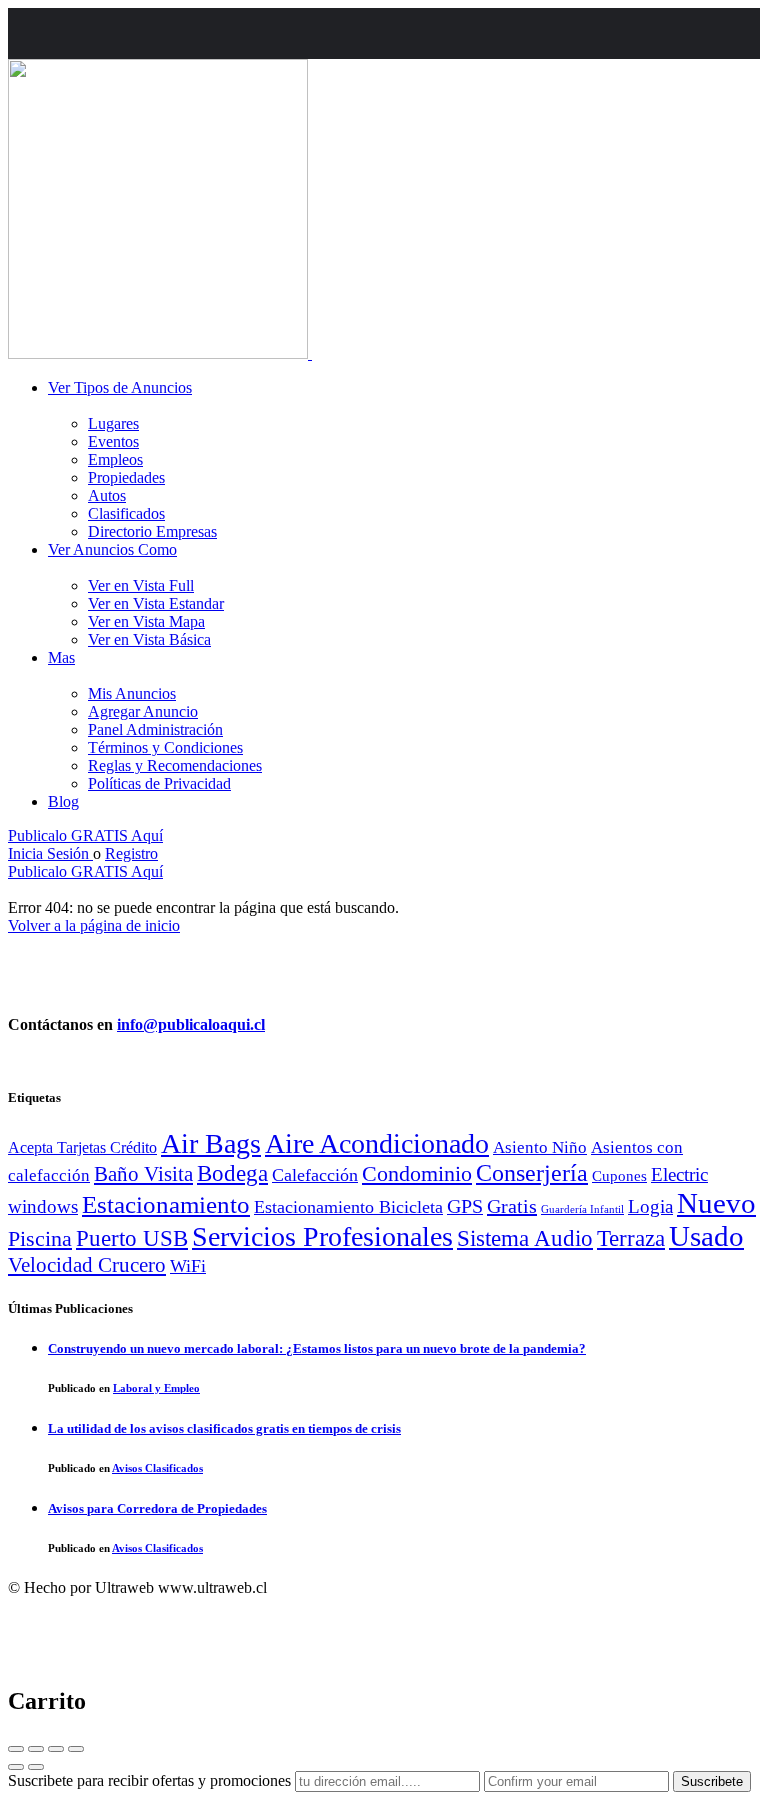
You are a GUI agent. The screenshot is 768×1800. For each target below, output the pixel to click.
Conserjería (532, 1173)
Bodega (232, 1173)
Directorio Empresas (152, 531)
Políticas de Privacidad (159, 783)
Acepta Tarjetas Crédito (82, 1147)
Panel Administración (155, 729)
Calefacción (315, 1175)
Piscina (40, 1239)
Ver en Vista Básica (149, 639)
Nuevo (716, 1203)
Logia (650, 1206)
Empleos (115, 459)
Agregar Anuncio (143, 711)
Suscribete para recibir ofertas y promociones (149, 1780)
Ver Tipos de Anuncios (120, 387)
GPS (465, 1206)
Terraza (631, 1238)
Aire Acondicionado (377, 1143)
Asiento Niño (540, 1147)
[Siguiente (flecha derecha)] (36, 1767)
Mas (61, 657)
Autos (107, 495)
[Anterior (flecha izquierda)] (16, 1767)
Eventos (113, 441)
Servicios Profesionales (322, 1236)
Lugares (113, 423)
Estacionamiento (166, 1204)
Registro (131, 853)
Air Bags (211, 1143)
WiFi (188, 1266)
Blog (63, 801)
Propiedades (126, 477)
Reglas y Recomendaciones (175, 765)
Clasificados (126, 513)
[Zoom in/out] (76, 1749)
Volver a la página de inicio (94, 925)
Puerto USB (132, 1238)
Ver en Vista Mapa (146, 621)
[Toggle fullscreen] (56, 1749)
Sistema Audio (525, 1238)
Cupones (619, 1175)
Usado (706, 1236)
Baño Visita (143, 1174)
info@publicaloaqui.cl (191, 1024)
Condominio (417, 1174)
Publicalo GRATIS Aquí (85, 835)
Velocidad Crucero (87, 1265)
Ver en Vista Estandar (156, 603)
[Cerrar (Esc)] (16, 1749)
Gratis (512, 1206)
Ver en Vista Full (141, 585)
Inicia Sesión (50, 853)
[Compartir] (36, 1749)
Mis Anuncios (132, 693)
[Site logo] (160, 353)
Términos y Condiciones (165, 747)
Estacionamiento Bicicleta (348, 1207)
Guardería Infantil (582, 1209)
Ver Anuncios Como (112, 549)
